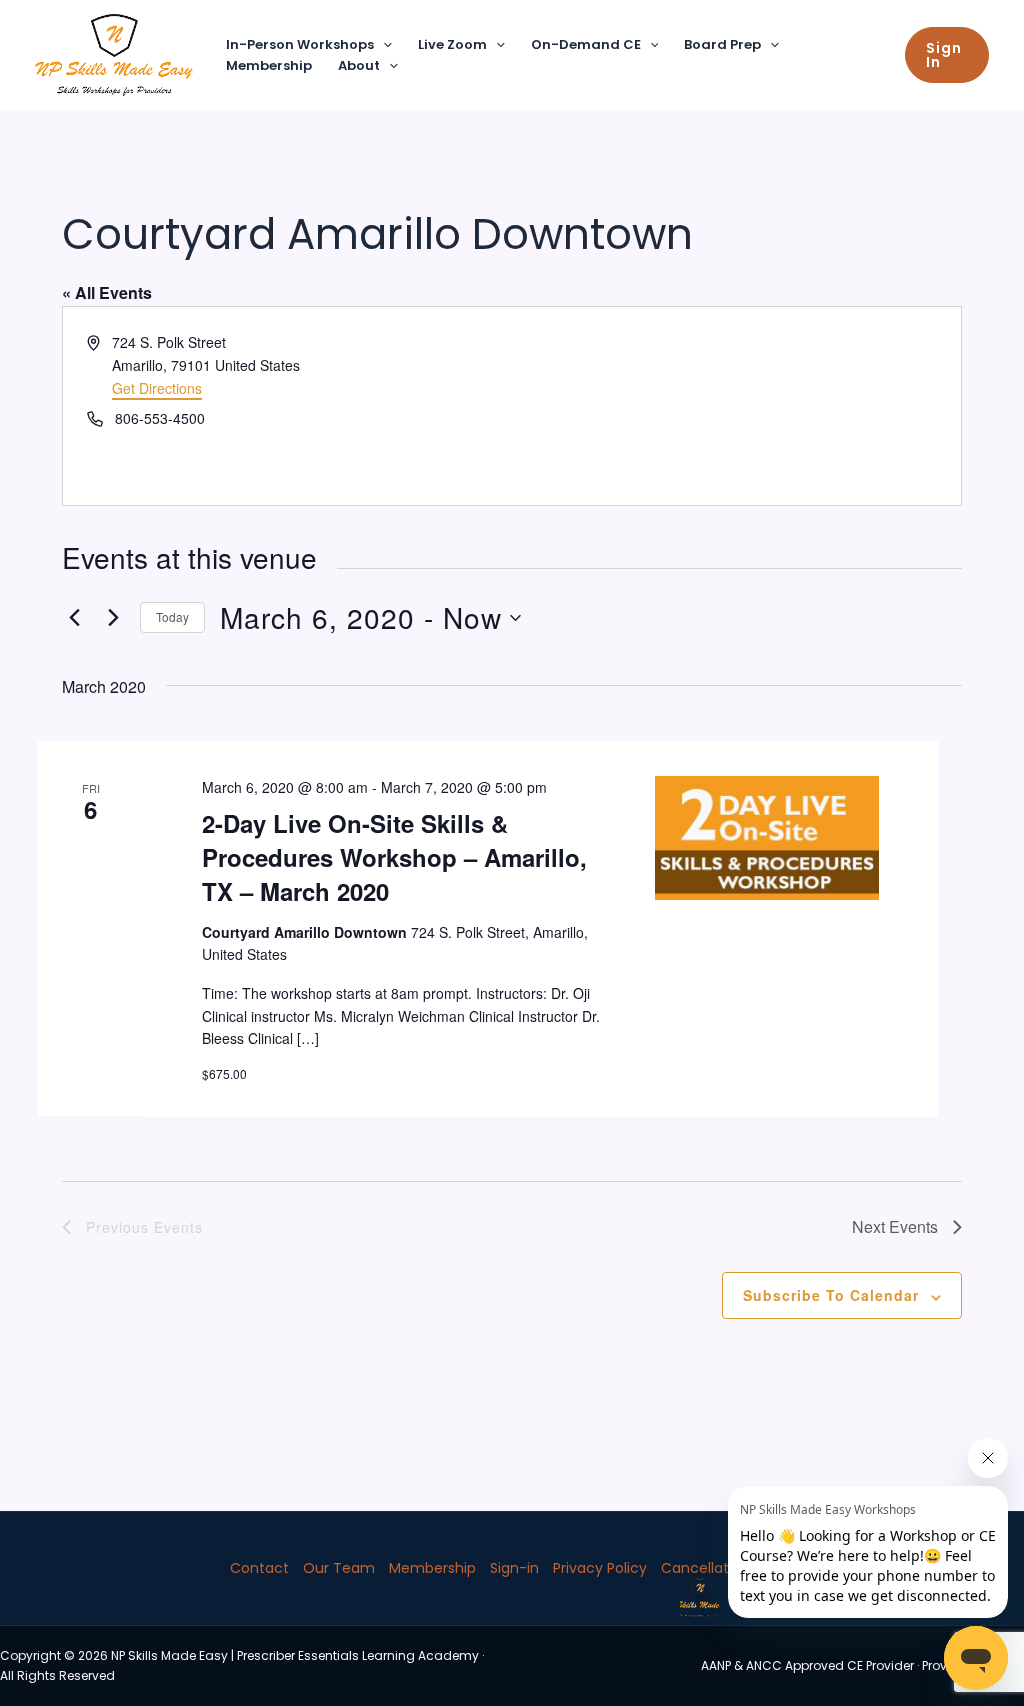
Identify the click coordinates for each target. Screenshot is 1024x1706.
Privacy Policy (600, 1568)
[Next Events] (113, 618)
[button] (383, 45)
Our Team (339, 1568)
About (359, 65)
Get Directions (157, 388)
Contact (259, 1568)
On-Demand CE (586, 44)
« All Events (107, 292)
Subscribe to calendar (831, 1295)
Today (172, 616)
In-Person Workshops (300, 44)
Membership (269, 65)
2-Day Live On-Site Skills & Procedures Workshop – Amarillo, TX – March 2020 (394, 857)
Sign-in (514, 1568)
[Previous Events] (74, 618)
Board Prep (722, 44)
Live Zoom (452, 44)
